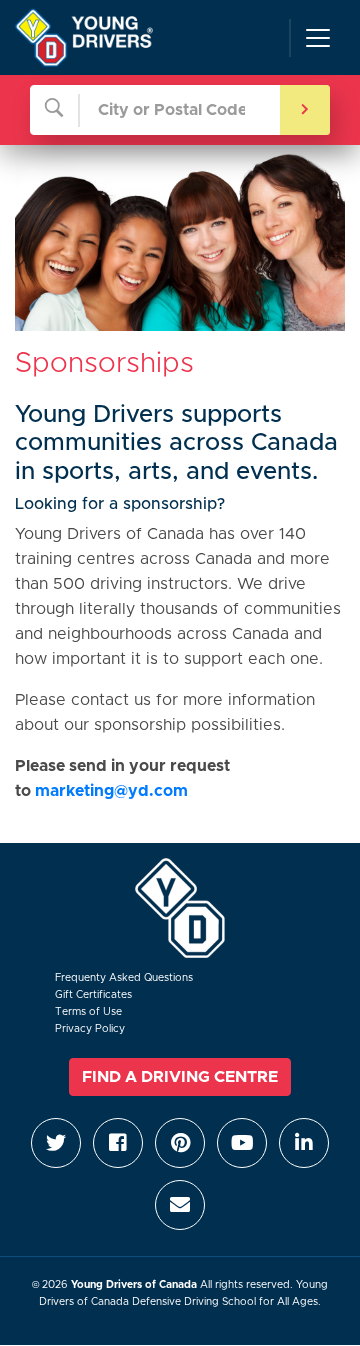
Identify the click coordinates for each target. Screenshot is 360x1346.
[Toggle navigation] (317, 38)
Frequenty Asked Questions (124, 978)
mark (55, 791)
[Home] (84, 37)
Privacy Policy (90, 1029)
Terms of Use (88, 1012)
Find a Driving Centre (180, 1077)
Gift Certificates (93, 995)
